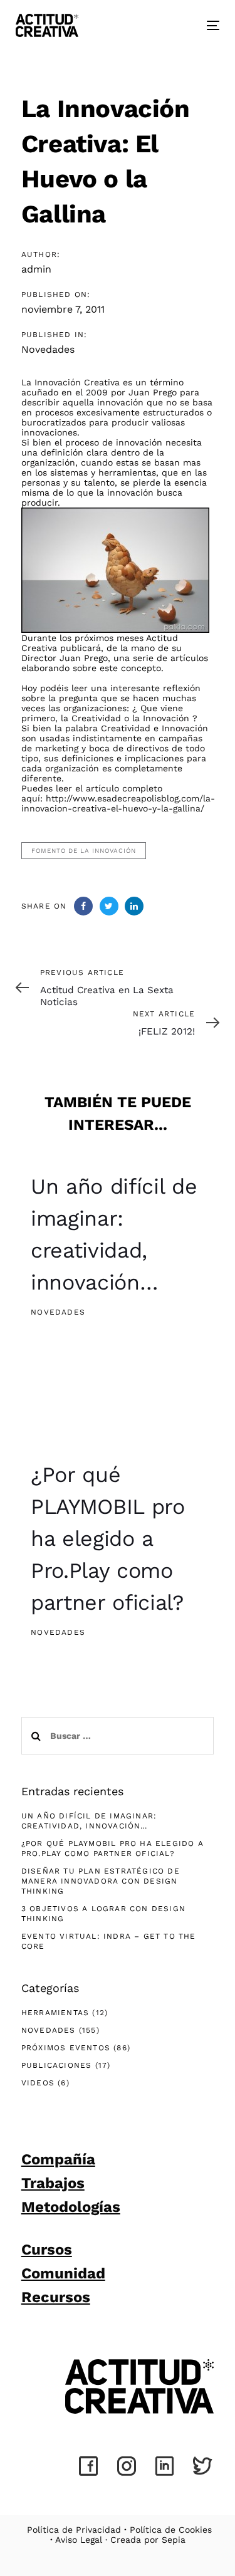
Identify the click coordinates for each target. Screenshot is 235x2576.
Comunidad (63, 2273)
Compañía (58, 2159)
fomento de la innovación (84, 851)
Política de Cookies (171, 2530)
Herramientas (55, 2013)
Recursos (56, 2297)
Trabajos (53, 2183)
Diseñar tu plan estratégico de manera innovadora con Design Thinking (101, 1881)
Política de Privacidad (74, 2530)
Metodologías (71, 2207)
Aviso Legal (79, 2540)
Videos (38, 2083)
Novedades (48, 349)
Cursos (47, 2250)
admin (36, 269)
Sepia (174, 2540)
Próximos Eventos (66, 2048)
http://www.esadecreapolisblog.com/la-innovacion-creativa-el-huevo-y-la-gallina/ (118, 803)
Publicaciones (57, 2065)
